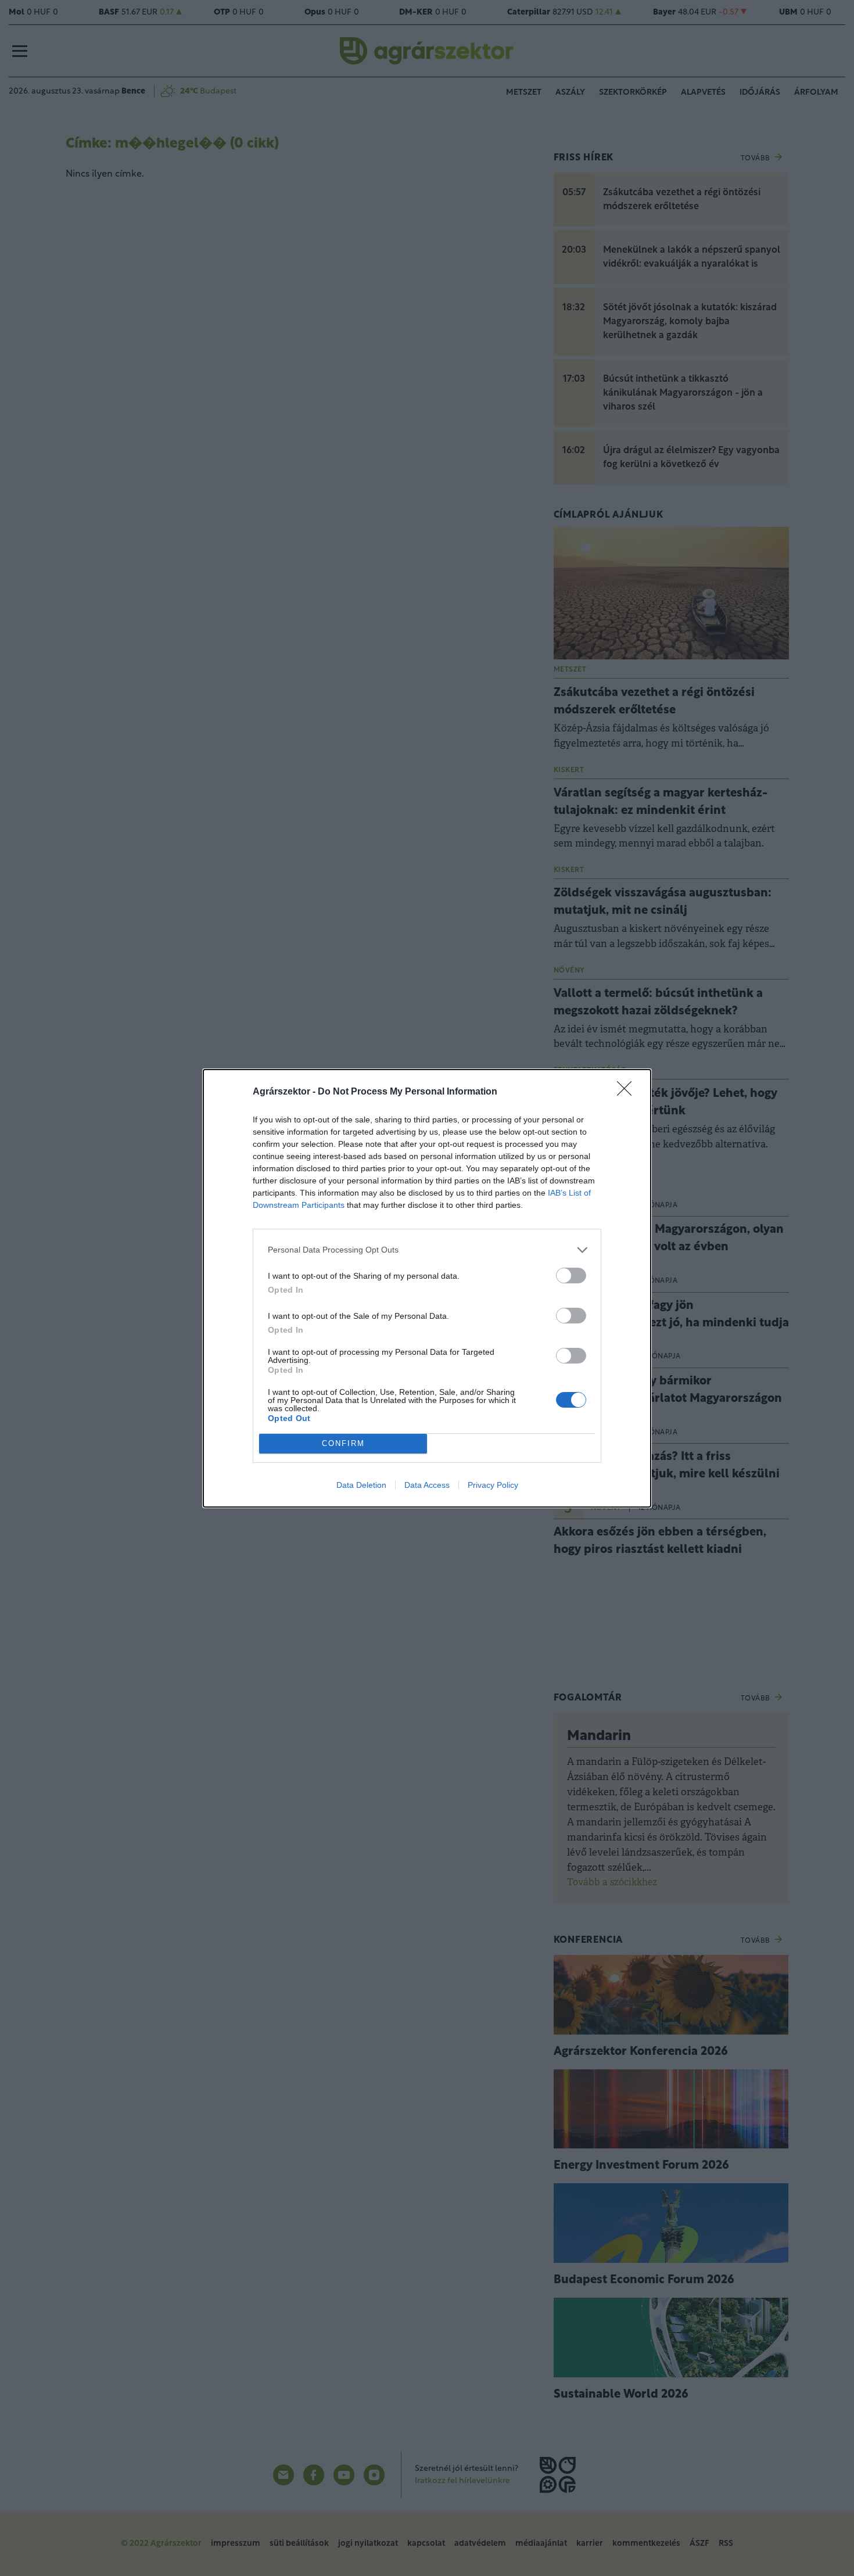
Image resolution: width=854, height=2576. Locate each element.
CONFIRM (343, 1443)
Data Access (427, 1485)
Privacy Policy (493, 1485)
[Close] (628, 1092)
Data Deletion (361, 1485)
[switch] (571, 1276)
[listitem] (427, 1250)
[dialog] (427, 1288)
